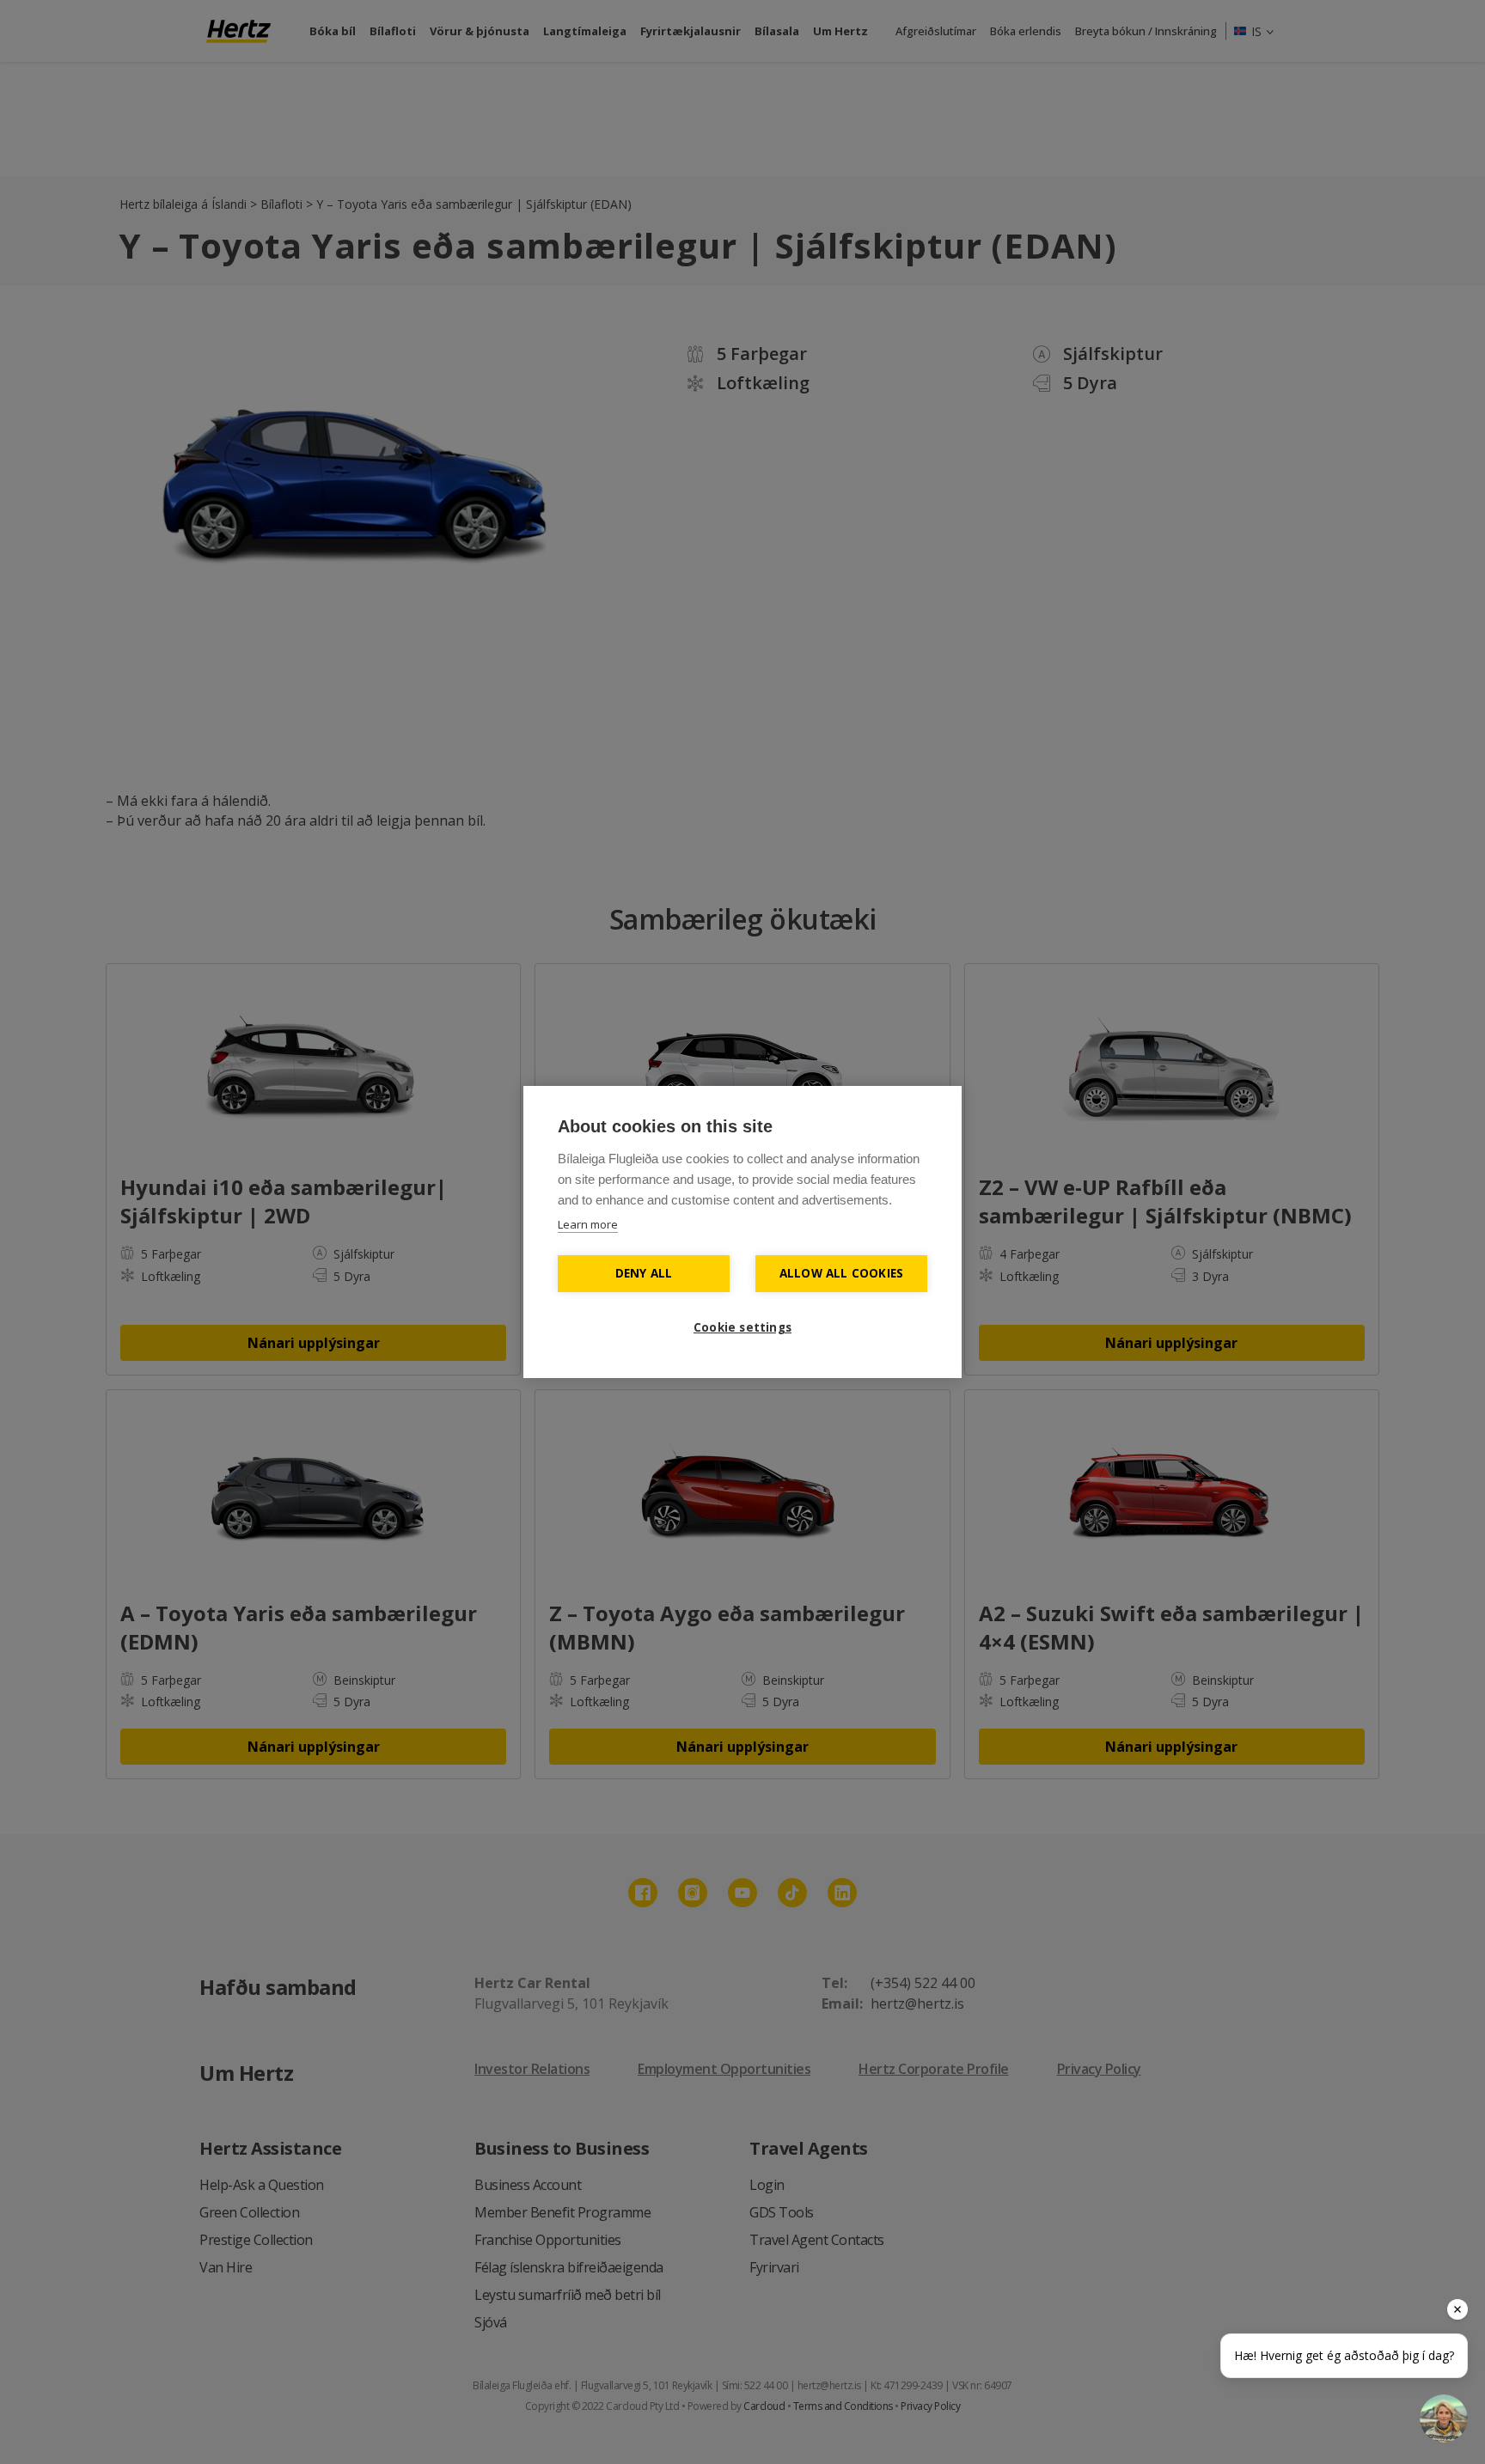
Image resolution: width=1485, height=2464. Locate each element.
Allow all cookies (841, 1273)
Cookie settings (742, 1327)
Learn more (588, 1224)
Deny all (644, 1273)
